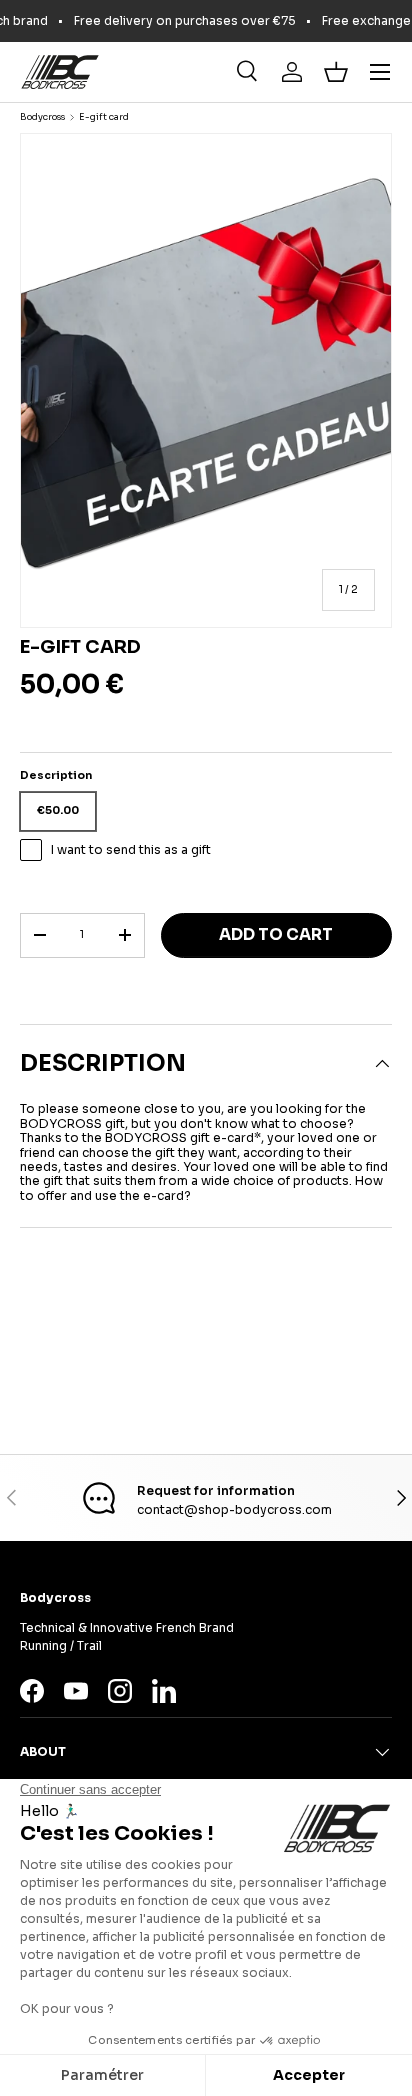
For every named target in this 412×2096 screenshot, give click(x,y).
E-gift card (104, 117)
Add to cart (276, 935)
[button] (336, 72)
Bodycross (42, 117)
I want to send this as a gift (131, 849)
